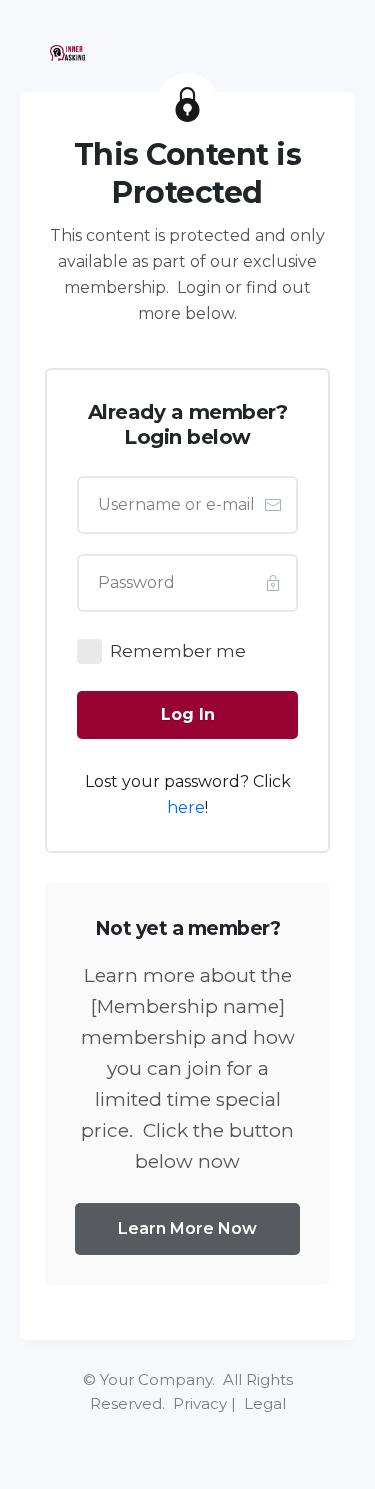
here (186, 807)
